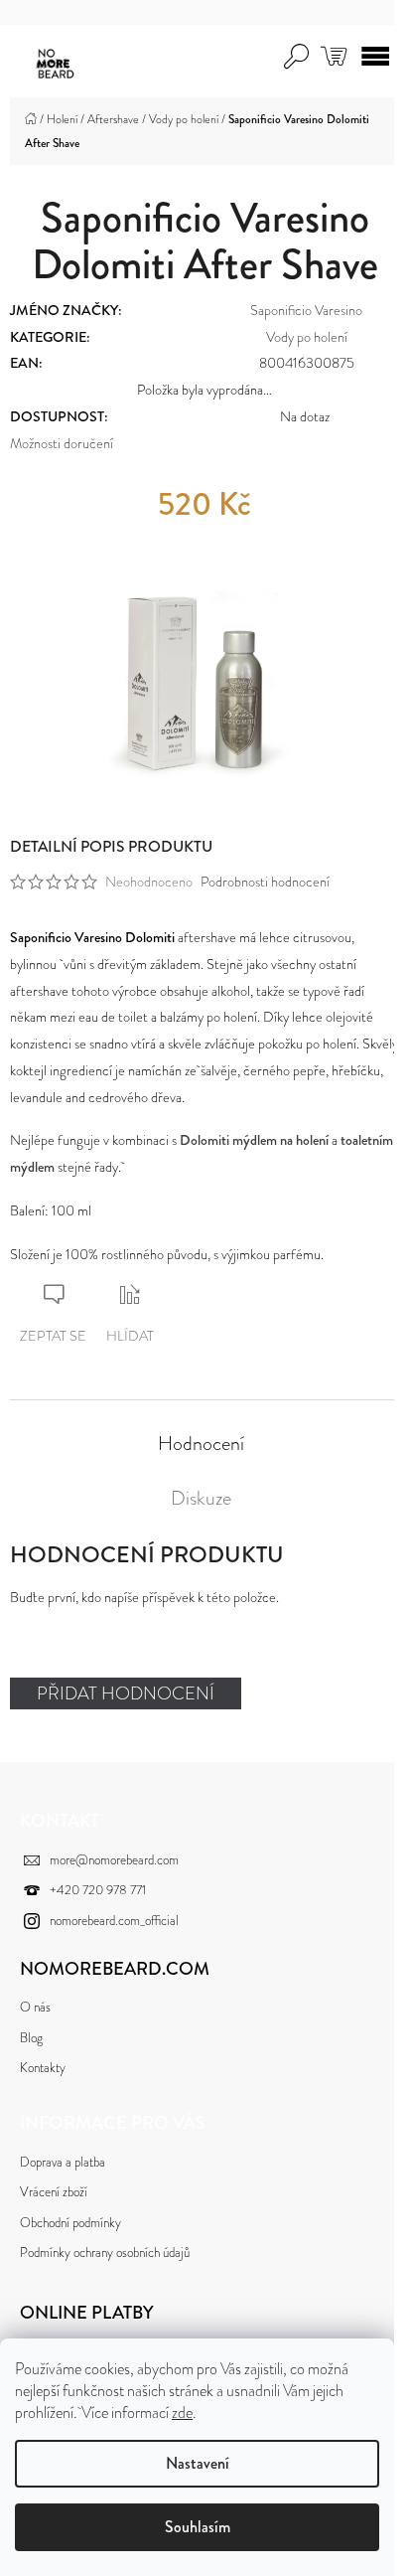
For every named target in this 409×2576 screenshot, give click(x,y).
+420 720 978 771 (98, 1890)
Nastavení (198, 2463)
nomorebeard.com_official (114, 1921)
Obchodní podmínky (70, 2223)
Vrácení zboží (54, 2192)
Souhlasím (198, 2527)
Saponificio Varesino (306, 310)
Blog (31, 2038)
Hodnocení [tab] (201, 1444)
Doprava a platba (63, 2162)
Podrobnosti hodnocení (265, 882)
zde (182, 2413)
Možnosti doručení (62, 443)
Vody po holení (307, 337)
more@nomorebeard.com (114, 1860)
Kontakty (43, 2068)
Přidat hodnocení (126, 1693)
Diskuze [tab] (201, 1499)
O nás (35, 2007)
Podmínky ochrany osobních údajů (105, 2253)
